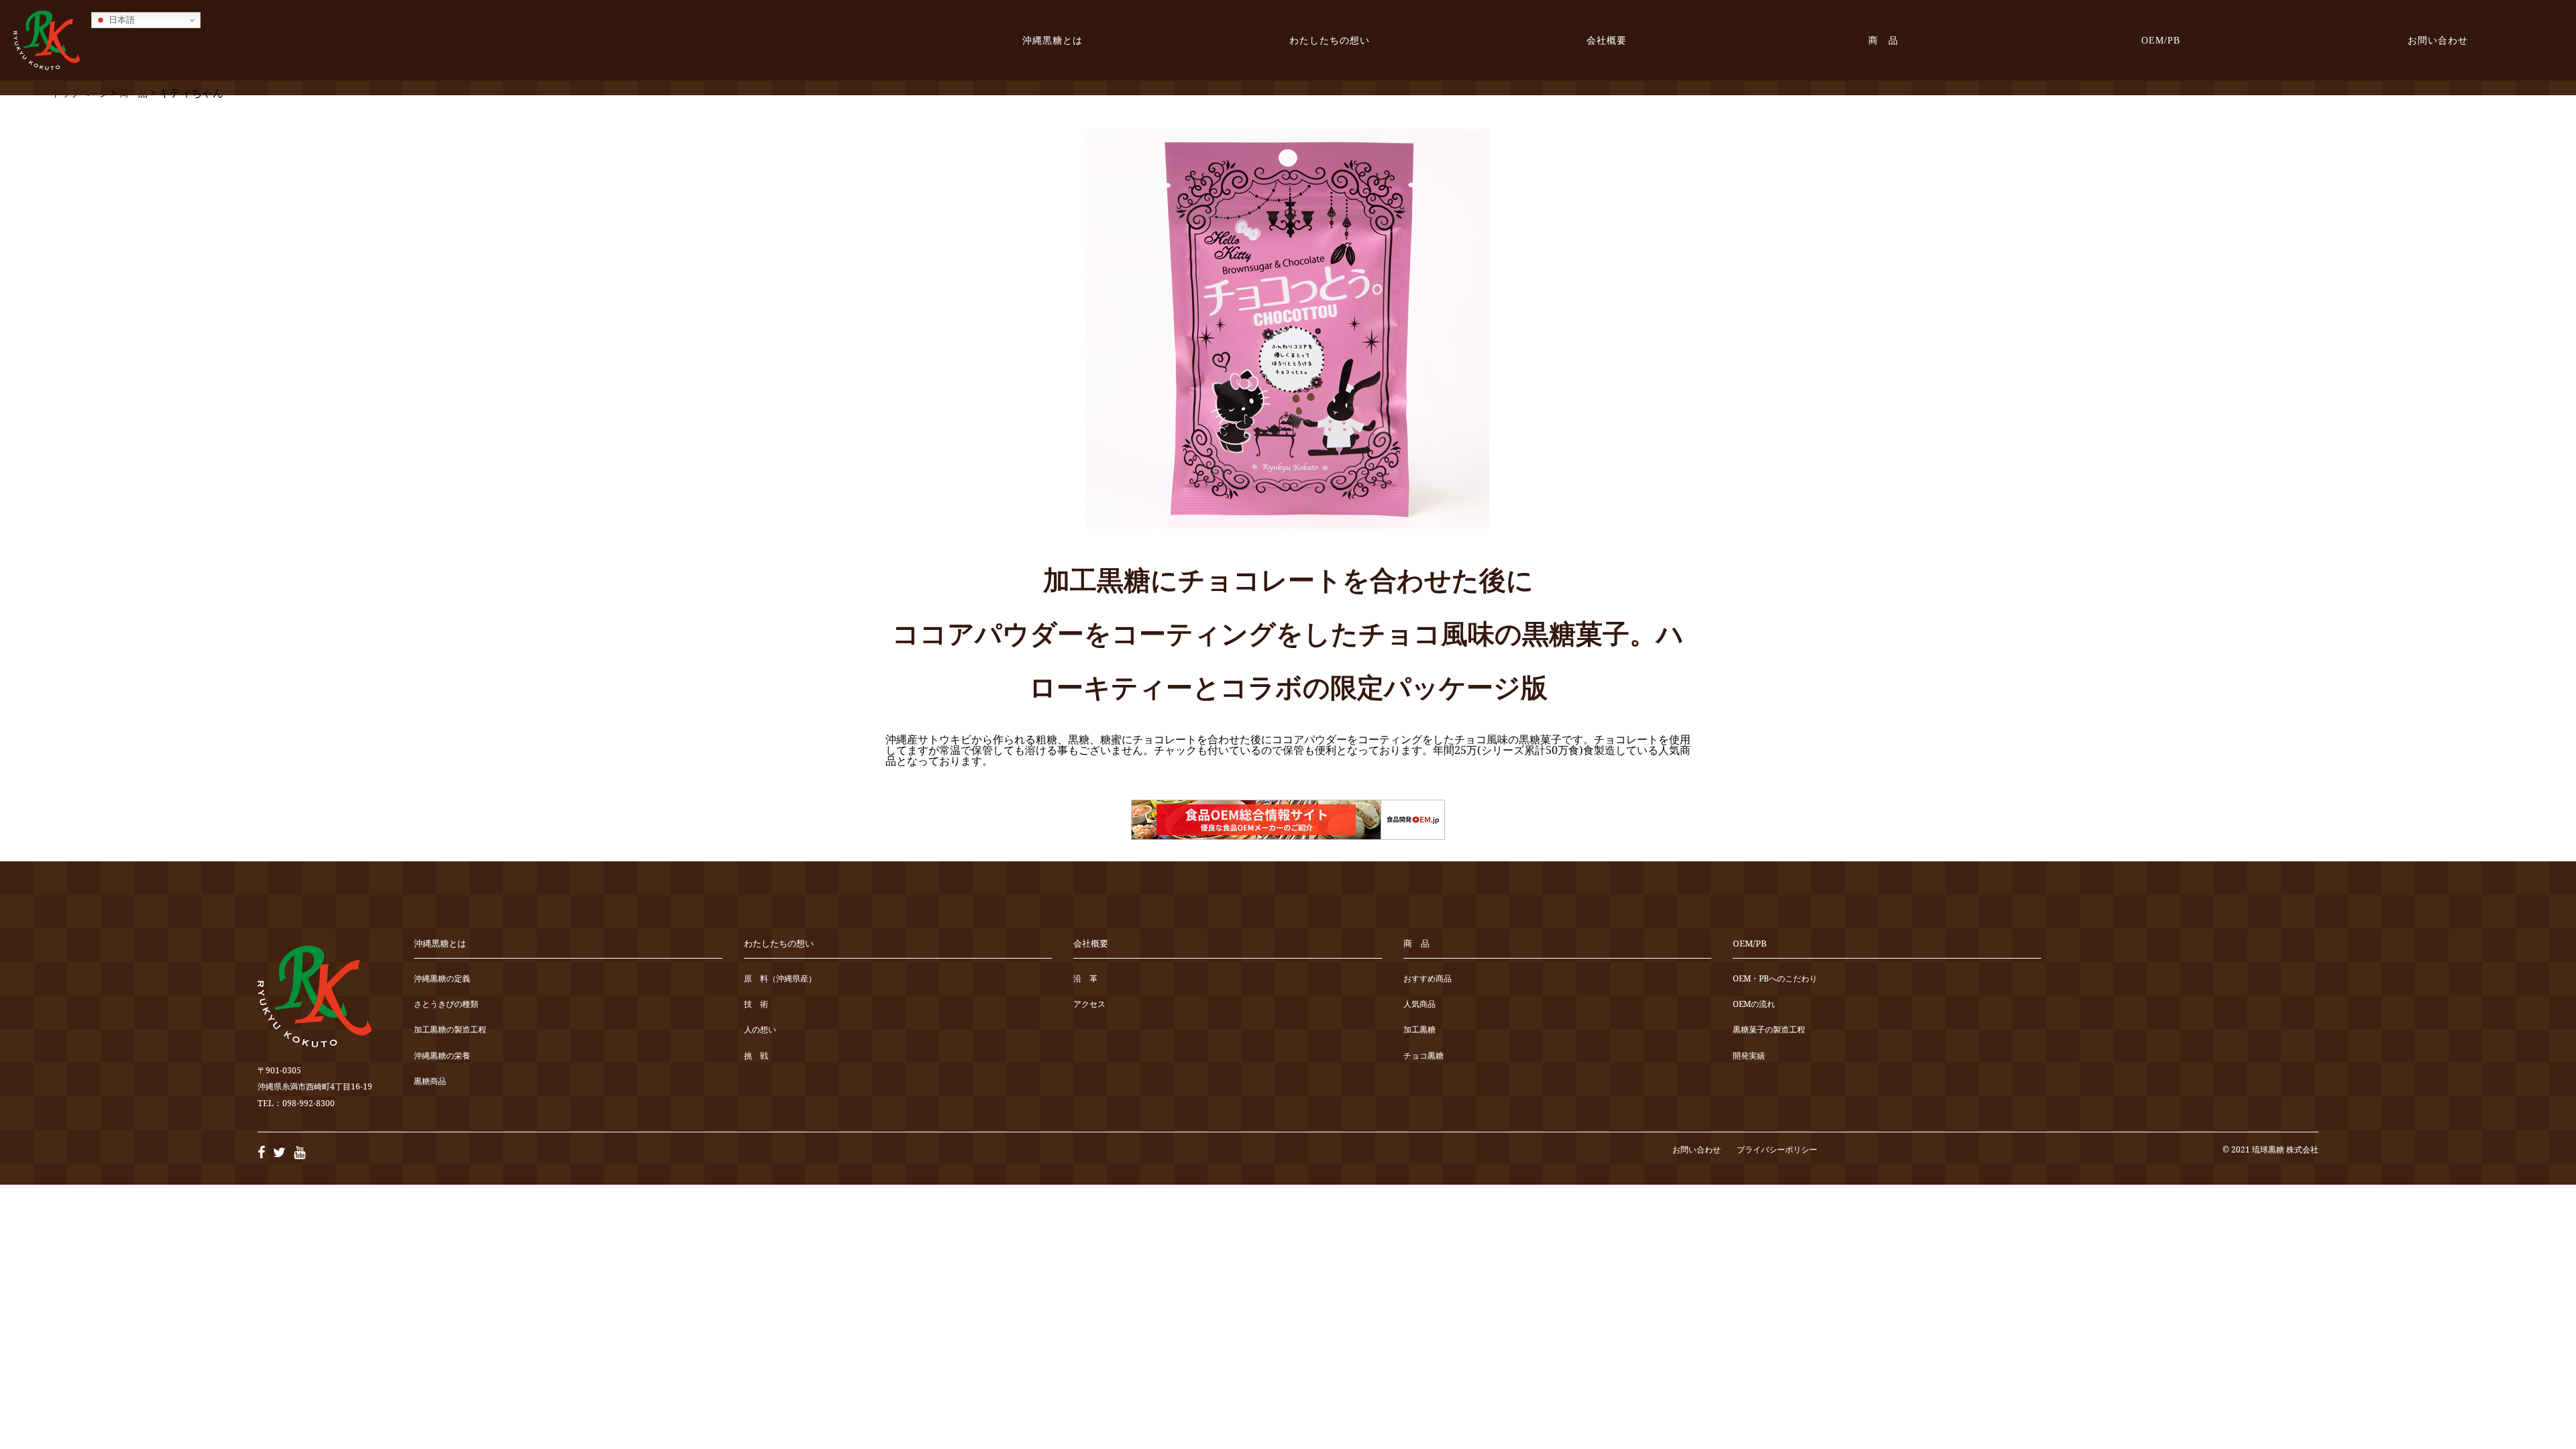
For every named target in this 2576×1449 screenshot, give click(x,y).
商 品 (1883, 40)
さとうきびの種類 (446, 1005)
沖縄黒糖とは (1053, 40)
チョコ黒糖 (1424, 1056)
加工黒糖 (1419, 1030)
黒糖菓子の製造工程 (1769, 1030)
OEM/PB (2161, 40)
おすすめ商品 (1428, 979)
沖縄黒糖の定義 (442, 979)
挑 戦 (756, 1056)
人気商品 (1419, 1005)
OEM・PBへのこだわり (1775, 979)
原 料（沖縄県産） (780, 979)
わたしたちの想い (1330, 40)
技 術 (756, 1005)
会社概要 (1607, 40)
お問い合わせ (2438, 40)
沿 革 (1085, 979)
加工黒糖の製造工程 (450, 1030)
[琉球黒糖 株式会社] (47, 40)
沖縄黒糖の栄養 (442, 1056)
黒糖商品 (430, 1082)
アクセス (1089, 1005)
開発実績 (1749, 1056)
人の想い (760, 1030)
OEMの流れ (1754, 1005)
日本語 (120, 20)
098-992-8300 (309, 1103)
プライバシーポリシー (1777, 1149)
